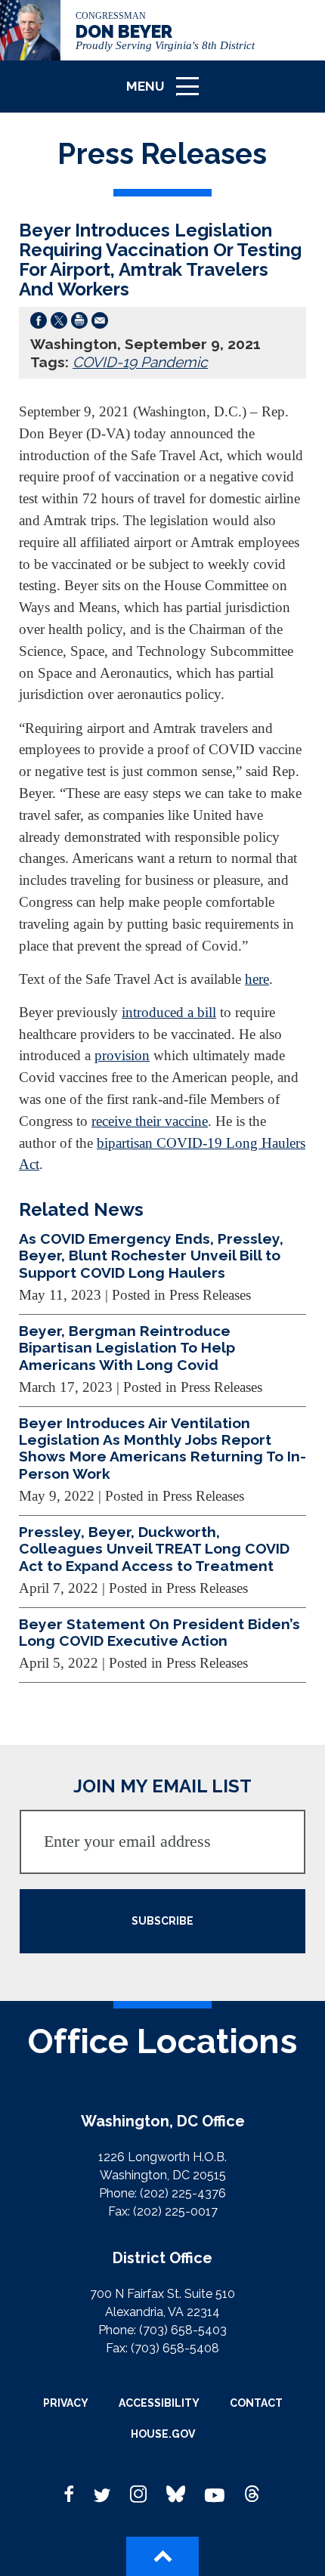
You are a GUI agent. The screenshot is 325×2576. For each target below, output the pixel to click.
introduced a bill (169, 1012)
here (257, 979)
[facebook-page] (70, 2495)
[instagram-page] (138, 2495)
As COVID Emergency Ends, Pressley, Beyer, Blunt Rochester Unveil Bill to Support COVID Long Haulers (151, 1256)
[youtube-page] (215, 2495)
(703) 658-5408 (175, 2348)
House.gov (163, 2434)
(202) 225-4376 (183, 2193)
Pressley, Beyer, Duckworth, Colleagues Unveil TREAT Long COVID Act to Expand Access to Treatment (154, 1549)
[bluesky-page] (176, 2495)
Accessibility (159, 2403)
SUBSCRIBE (162, 1921)
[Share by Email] (100, 323)
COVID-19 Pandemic (140, 362)
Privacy (66, 2403)
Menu (168, 93)
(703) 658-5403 (183, 2330)
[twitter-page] (102, 2495)
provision (122, 1055)
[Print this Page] (79, 323)
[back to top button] (162, 2556)
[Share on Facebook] (39, 323)
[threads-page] (252, 2495)
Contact (256, 2403)
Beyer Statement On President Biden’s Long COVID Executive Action (159, 1632)
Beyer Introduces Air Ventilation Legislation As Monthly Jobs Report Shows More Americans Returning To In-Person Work (162, 1448)
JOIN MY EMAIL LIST (162, 1786)
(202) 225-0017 (175, 2211)
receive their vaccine (150, 1121)
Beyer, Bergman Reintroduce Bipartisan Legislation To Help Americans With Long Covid (127, 1348)
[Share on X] (59, 323)
